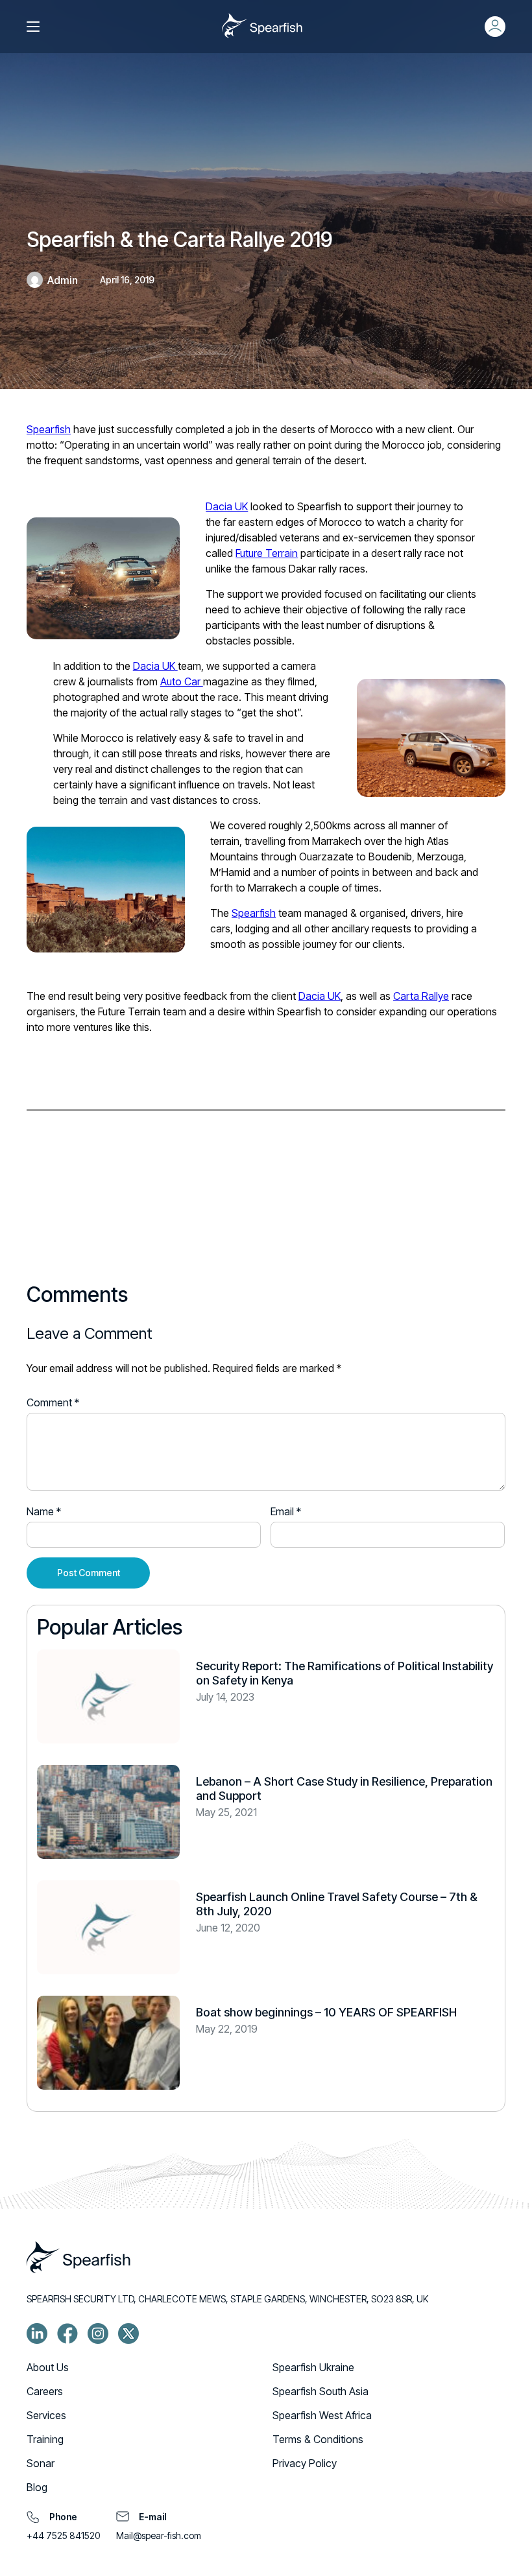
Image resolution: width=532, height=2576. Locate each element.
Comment (53, 1402)
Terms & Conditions (318, 2439)
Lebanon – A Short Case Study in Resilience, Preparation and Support (344, 1789)
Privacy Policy (305, 2463)
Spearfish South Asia (320, 2391)
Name (44, 1511)
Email (286, 1511)
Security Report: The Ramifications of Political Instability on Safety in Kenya (345, 1673)
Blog (37, 2487)
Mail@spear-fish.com (159, 2535)
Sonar (41, 2463)
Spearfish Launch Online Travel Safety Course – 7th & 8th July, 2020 (337, 1904)
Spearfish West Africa (322, 2415)
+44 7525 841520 (63, 2535)
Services (46, 2415)
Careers (45, 2391)
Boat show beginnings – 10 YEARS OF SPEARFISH (326, 2012)
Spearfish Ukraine (313, 2367)
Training (45, 2439)
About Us (48, 2367)
